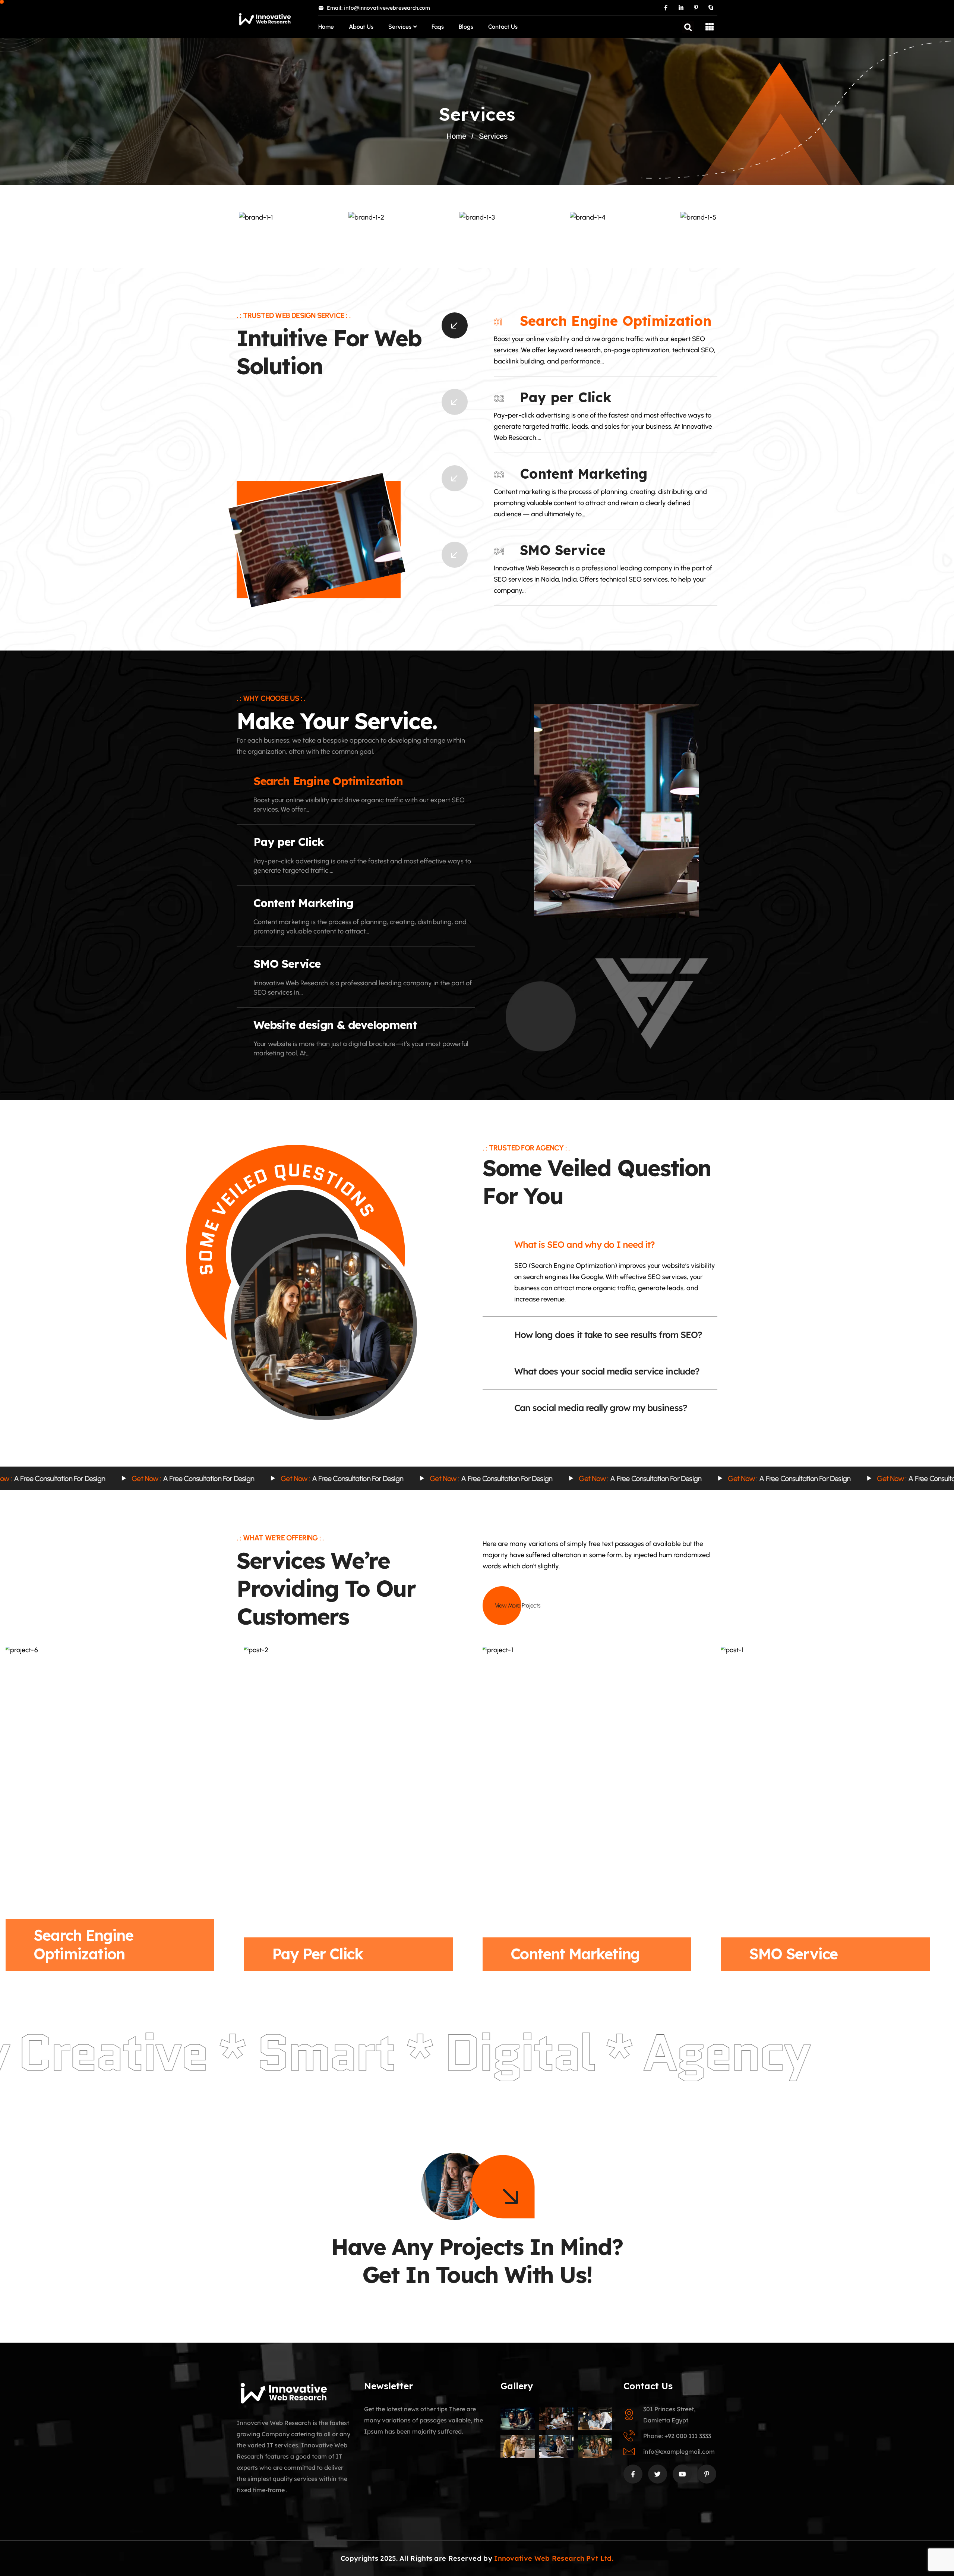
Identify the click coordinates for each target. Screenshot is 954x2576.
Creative (771, 2053)
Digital (377, 2053)
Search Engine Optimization (616, 321)
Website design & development (335, 1025)
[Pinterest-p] (696, 8)
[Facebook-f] (666, 8)
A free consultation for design (206, 1478)
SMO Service (563, 550)
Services (400, 27)
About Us (361, 27)
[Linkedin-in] (681, 8)
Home (326, 27)
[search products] (688, 27)
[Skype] (711, 8)
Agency (585, 2053)
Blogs (466, 27)
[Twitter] (658, 2474)
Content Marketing (584, 474)
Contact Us (503, 27)
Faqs (438, 27)
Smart (184, 2053)
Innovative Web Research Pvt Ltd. (554, 2558)
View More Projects (518, 1605)
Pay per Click (566, 397)
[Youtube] (682, 2474)
